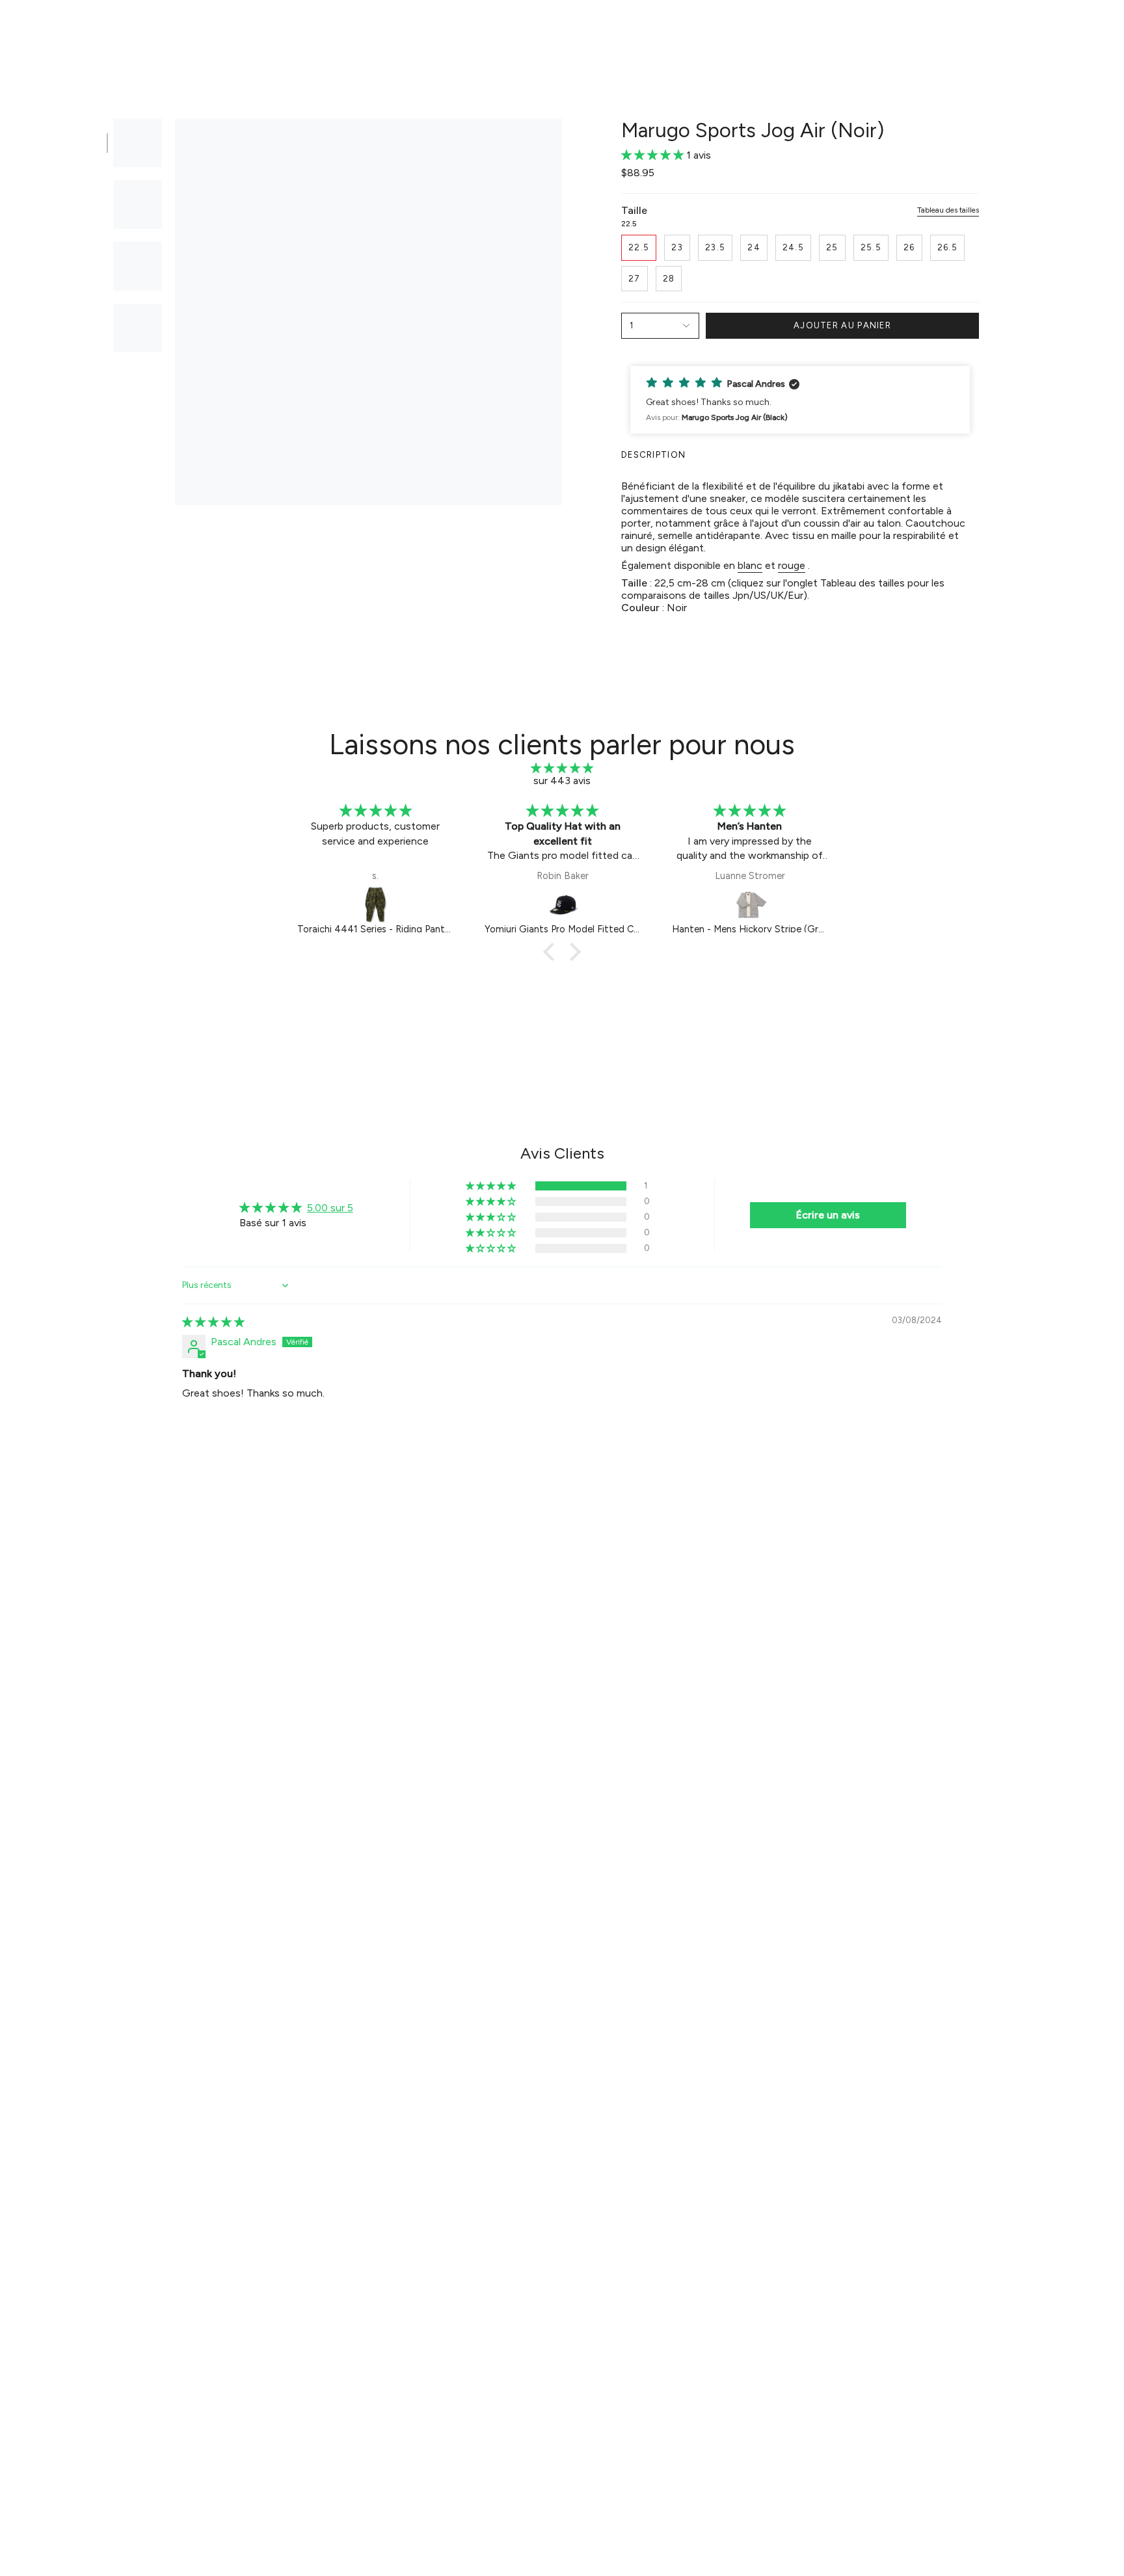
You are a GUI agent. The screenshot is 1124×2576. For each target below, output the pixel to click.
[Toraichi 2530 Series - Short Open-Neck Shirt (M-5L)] (751, 904)
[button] (365, 30)
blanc (750, 565)
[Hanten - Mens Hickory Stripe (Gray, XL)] (563, 904)
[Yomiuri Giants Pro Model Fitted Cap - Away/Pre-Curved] (376, 904)
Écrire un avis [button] (828, 1215)
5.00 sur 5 (330, 1208)
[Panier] (1097, 30)
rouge (792, 565)
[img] (562, 768)
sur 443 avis (562, 781)
